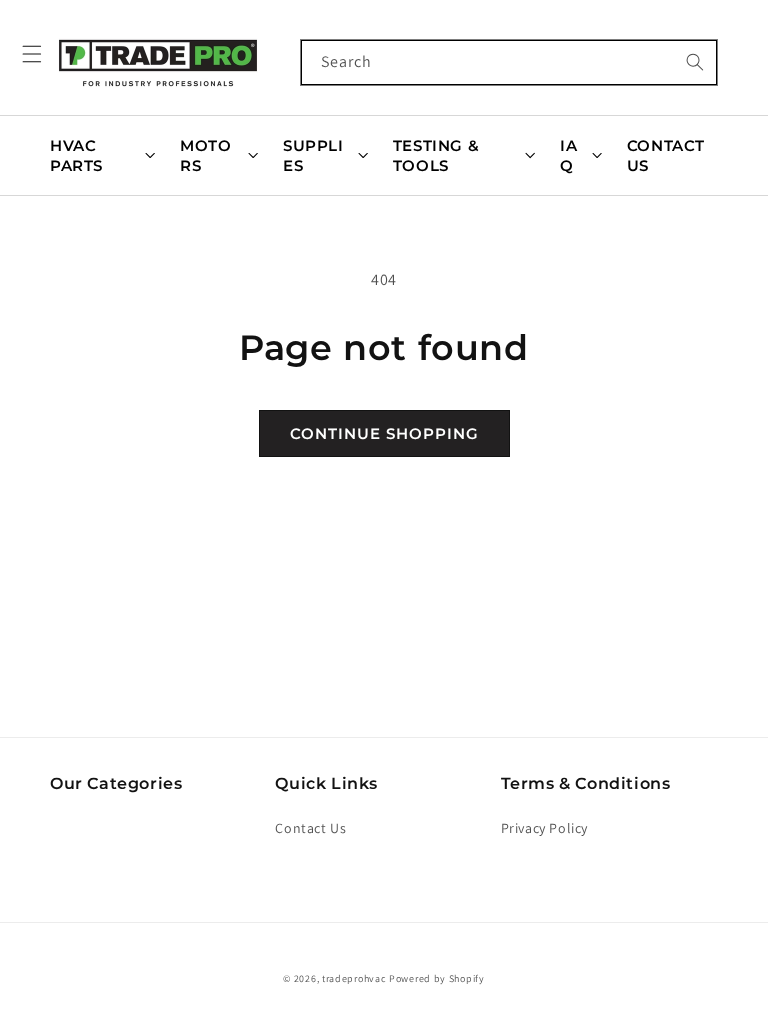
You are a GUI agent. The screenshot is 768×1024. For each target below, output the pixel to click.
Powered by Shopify (437, 978)
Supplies (313, 155)
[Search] (695, 62)
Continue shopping (384, 433)
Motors (205, 155)
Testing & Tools (436, 155)
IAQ (568, 155)
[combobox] (509, 62)
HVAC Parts (76, 155)
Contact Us (666, 155)
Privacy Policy (544, 828)
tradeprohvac (354, 978)
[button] (32, 54)
